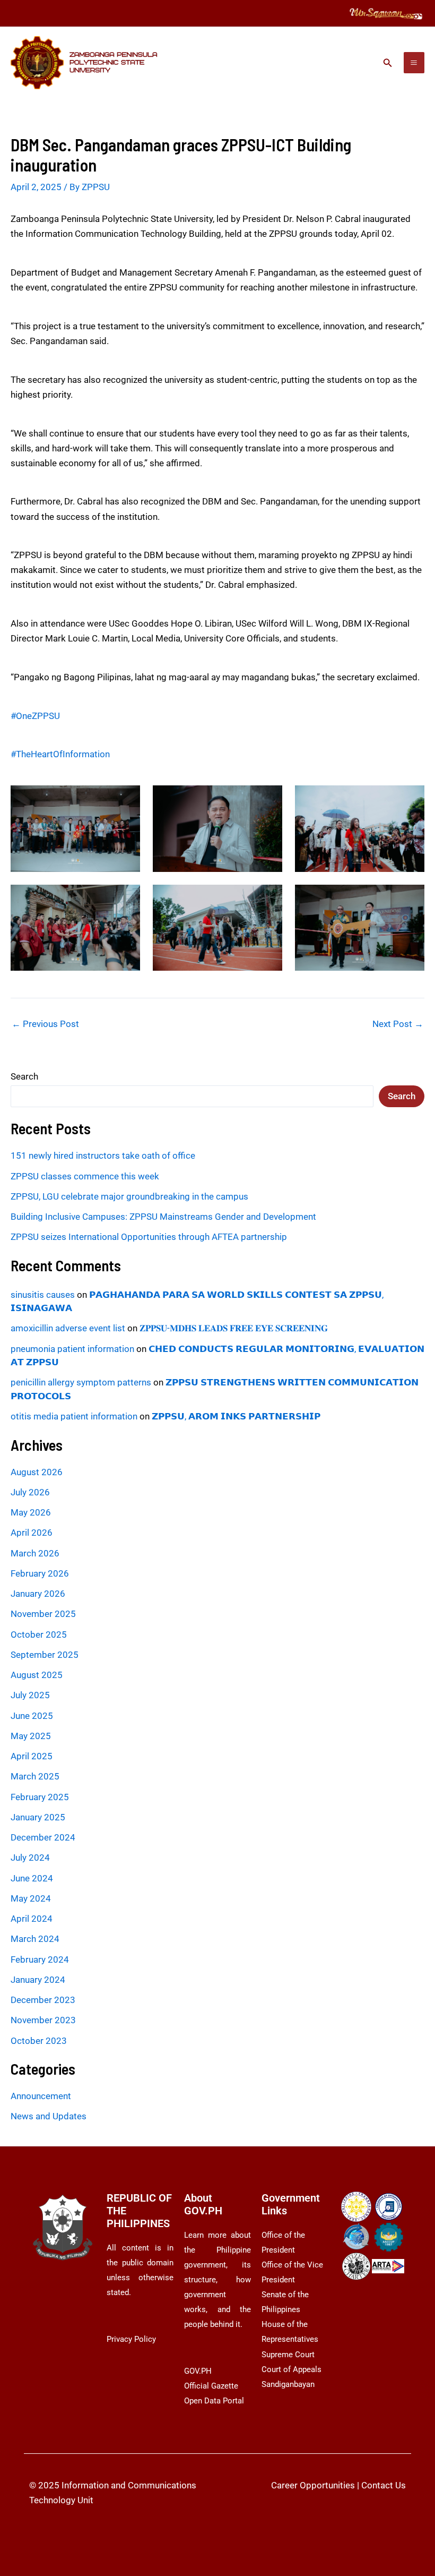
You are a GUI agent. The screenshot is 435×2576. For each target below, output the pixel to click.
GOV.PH (198, 2371)
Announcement (41, 2096)
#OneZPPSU (35, 716)
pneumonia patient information (72, 1349)
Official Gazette (211, 2386)
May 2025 (31, 1736)
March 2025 (35, 1776)
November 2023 (43, 2020)
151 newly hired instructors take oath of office (103, 1156)
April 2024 (32, 1919)
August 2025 (37, 1675)
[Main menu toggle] (414, 63)
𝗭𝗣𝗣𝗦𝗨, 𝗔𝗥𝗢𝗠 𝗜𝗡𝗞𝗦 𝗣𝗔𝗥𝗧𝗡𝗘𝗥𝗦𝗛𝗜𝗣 (236, 1416)
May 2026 (31, 1512)
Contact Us (384, 2485)
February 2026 (40, 1573)
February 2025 (40, 1797)
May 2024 (31, 1898)
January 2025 (38, 1817)
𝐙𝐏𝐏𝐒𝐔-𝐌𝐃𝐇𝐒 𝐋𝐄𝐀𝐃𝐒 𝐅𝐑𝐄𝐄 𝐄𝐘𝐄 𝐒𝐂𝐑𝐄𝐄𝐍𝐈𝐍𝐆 (234, 1328)
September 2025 (45, 1655)
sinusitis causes (43, 1295)
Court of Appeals (292, 2369)
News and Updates (49, 2116)
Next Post (398, 1024)
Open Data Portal (214, 2401)
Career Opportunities (313, 2485)
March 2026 (35, 1553)
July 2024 (30, 1858)
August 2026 (37, 1472)
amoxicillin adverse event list (68, 1328)
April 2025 (32, 1756)
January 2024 (38, 1980)
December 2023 (43, 2000)
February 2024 (40, 1959)
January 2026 (38, 1594)
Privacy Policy (131, 2339)
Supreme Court (288, 2355)
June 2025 (32, 1716)
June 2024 (32, 1878)
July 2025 (30, 1695)
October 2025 (39, 1634)
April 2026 (32, 1533)
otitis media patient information (74, 1416)
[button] (388, 63)
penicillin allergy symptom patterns (81, 1382)
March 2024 (35, 1939)
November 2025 (43, 1614)
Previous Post (45, 1024)
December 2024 (43, 1837)
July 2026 (30, 1492)
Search (24, 1076)
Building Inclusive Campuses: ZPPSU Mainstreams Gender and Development (163, 1217)
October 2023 (39, 2041)
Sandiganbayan (288, 2384)
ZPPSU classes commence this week (85, 1176)
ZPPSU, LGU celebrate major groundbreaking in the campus (129, 1196)
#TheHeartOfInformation (60, 754)
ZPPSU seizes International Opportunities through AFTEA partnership (149, 1237)
